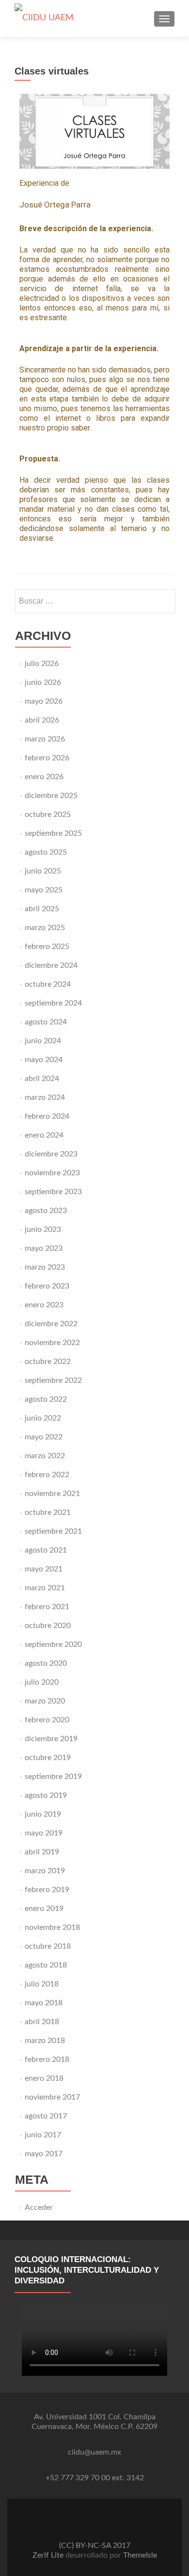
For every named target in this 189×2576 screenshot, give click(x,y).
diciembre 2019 (51, 1739)
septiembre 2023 (53, 1192)
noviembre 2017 (52, 2097)
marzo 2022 (45, 1456)
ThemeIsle (140, 2555)
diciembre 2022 (51, 1324)
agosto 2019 (46, 1795)
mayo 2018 (44, 2003)
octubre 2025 (48, 814)
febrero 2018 (47, 2059)
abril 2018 (42, 2022)
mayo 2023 (44, 1248)
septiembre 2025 (53, 833)
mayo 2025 (44, 890)
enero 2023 (44, 1305)
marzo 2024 (45, 1097)
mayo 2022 (44, 1437)
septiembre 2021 (53, 1531)
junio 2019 (43, 1814)
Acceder (39, 2207)
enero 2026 (44, 777)
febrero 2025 (47, 947)
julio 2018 (42, 1984)
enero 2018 (44, 2078)
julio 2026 (42, 664)
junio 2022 (43, 1418)
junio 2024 (43, 1041)
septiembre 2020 (53, 1644)
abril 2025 (42, 909)
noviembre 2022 (52, 1343)
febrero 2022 (47, 1475)
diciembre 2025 (51, 796)
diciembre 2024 (51, 965)
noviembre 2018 (52, 1927)
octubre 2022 (48, 1362)
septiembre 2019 (53, 1777)
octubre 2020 (48, 1626)
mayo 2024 (44, 1060)
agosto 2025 (46, 852)
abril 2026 (42, 720)
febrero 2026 (47, 758)
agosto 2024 (46, 1022)
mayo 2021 (44, 1569)
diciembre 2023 (51, 1154)
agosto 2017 (46, 2116)
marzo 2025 (45, 928)
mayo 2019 (44, 1833)
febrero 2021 (47, 1607)
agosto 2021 (46, 1550)
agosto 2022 (46, 1399)
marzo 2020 (45, 1701)
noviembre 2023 (52, 1173)
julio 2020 (42, 1682)
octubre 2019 (48, 1758)
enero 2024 (44, 1135)
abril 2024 (42, 1079)
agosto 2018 (46, 1965)
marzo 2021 (45, 1588)
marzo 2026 (45, 739)
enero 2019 (44, 1909)
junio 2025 (43, 871)
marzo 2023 (45, 1267)
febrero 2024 (47, 1116)
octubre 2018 (48, 1946)
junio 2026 (43, 682)
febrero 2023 (47, 1286)
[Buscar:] (95, 601)
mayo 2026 (44, 701)
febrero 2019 (47, 1890)
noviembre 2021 (52, 1494)
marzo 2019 (45, 1871)
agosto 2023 (46, 1211)
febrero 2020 (47, 1720)
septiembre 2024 (53, 1003)
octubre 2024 (48, 984)
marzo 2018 (45, 2041)
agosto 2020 (46, 1663)
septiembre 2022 (53, 1380)
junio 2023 (43, 1229)
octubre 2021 (48, 1512)
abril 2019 (42, 1852)
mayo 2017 (44, 2154)
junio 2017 (43, 2135)
